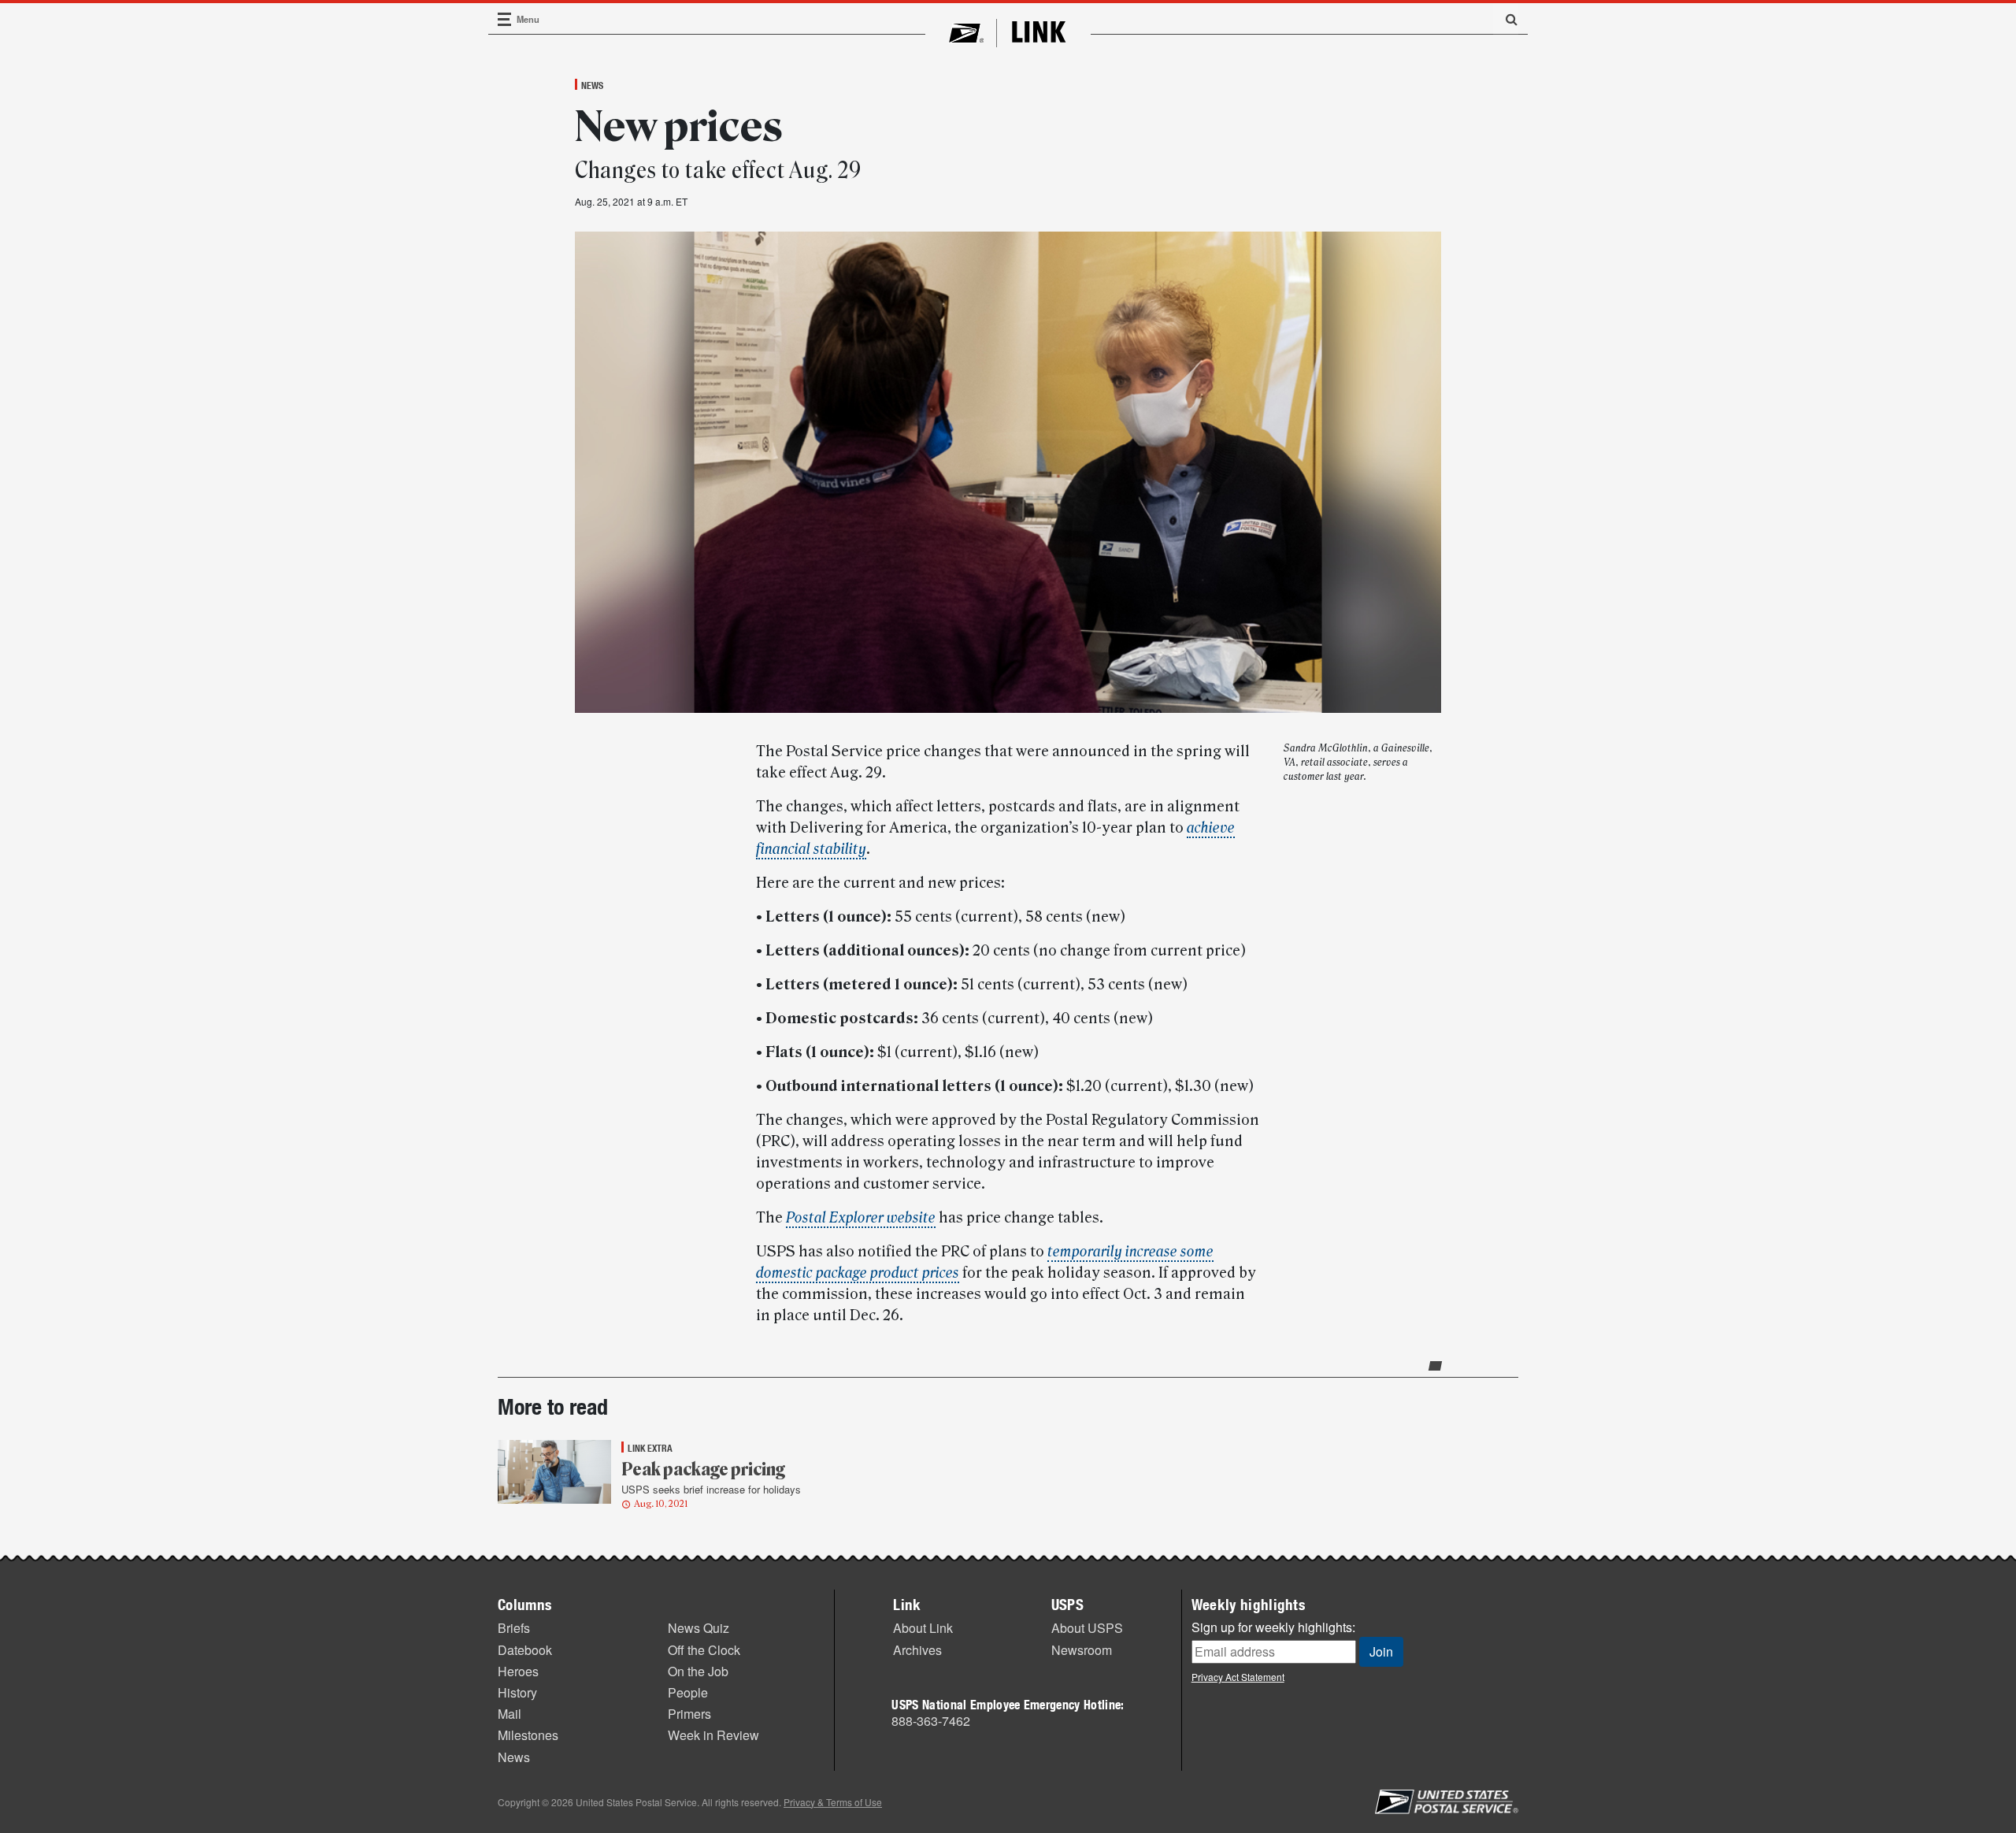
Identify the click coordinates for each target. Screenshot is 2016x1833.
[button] (1506, 19)
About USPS (1087, 1628)
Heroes (518, 1671)
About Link (923, 1628)
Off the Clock (704, 1650)
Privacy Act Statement (1238, 1677)
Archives (917, 1650)
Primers (689, 1714)
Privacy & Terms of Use (833, 1802)
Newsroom (1082, 1650)
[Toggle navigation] (505, 19)
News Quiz (699, 1628)
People (688, 1692)
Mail (510, 1714)
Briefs (514, 1628)
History (517, 1692)
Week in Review (713, 1735)
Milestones (528, 1735)
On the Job (698, 1671)
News (592, 85)
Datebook (525, 1650)
